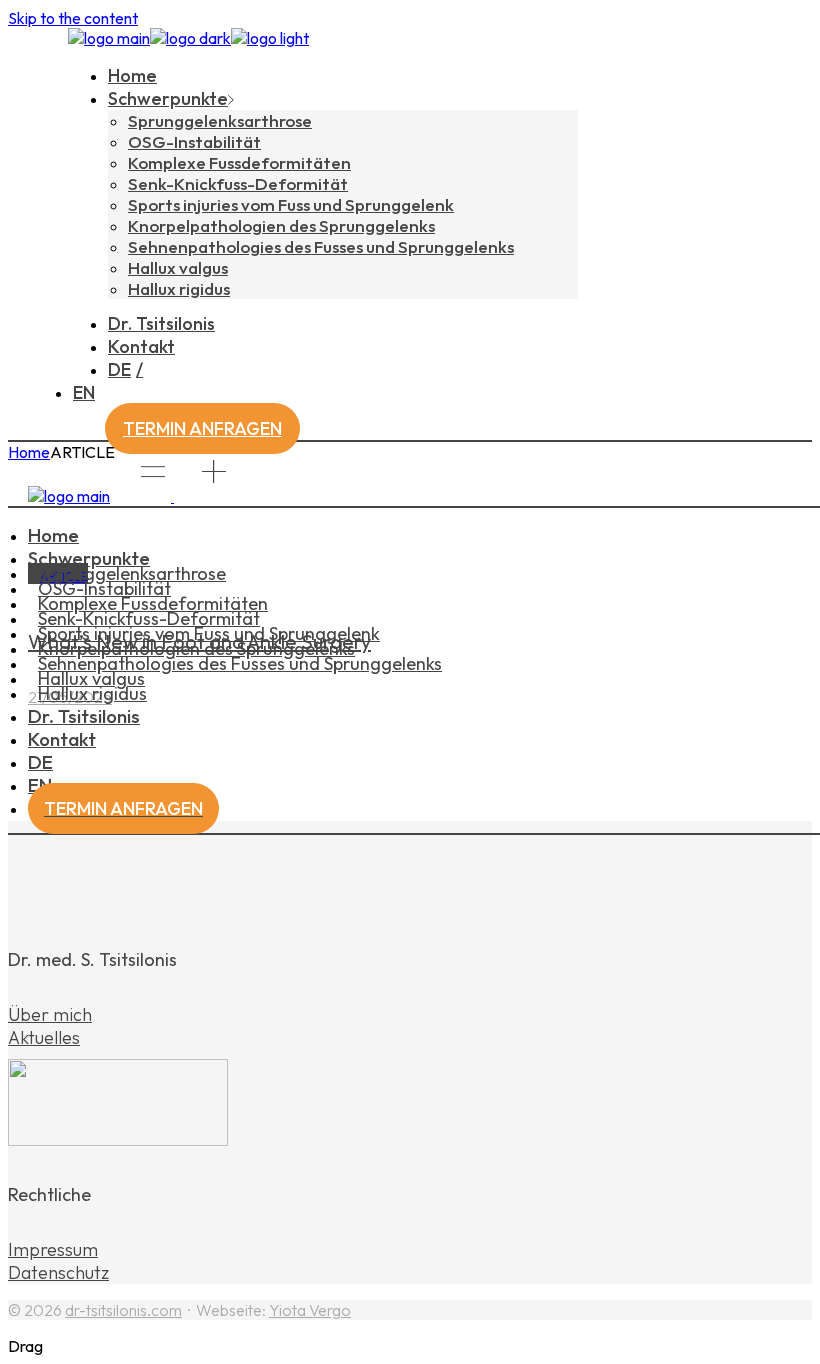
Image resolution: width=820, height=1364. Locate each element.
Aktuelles (44, 1037)
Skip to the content (73, 18)
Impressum (53, 1249)
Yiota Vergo (310, 1310)
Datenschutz (58, 1272)
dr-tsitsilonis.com (123, 1310)
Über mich (50, 1014)
